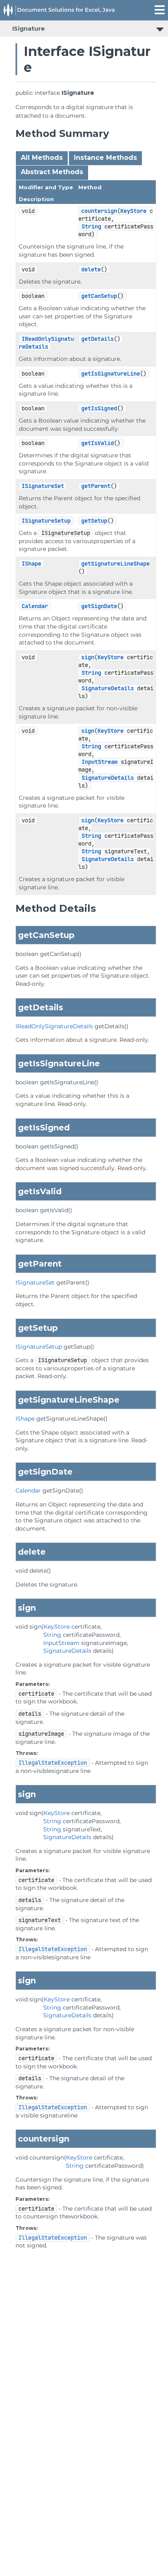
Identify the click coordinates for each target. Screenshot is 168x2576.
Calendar (35, 606)
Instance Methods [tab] (105, 158)
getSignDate (99, 606)
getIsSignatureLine (111, 374)
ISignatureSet (43, 486)
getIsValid (97, 443)
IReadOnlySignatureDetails (46, 343)
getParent (96, 486)
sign (88, 657)
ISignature (29, 29)
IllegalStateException (53, 1763)
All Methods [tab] (42, 158)
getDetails (97, 339)
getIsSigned (99, 408)
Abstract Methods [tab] (52, 172)
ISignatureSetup (46, 521)
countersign (99, 211)
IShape (31, 564)
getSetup (94, 521)
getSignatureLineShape (115, 564)
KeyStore (133, 211)
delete (91, 269)
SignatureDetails (108, 688)
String (91, 226)
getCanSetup (99, 296)
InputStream (99, 762)
